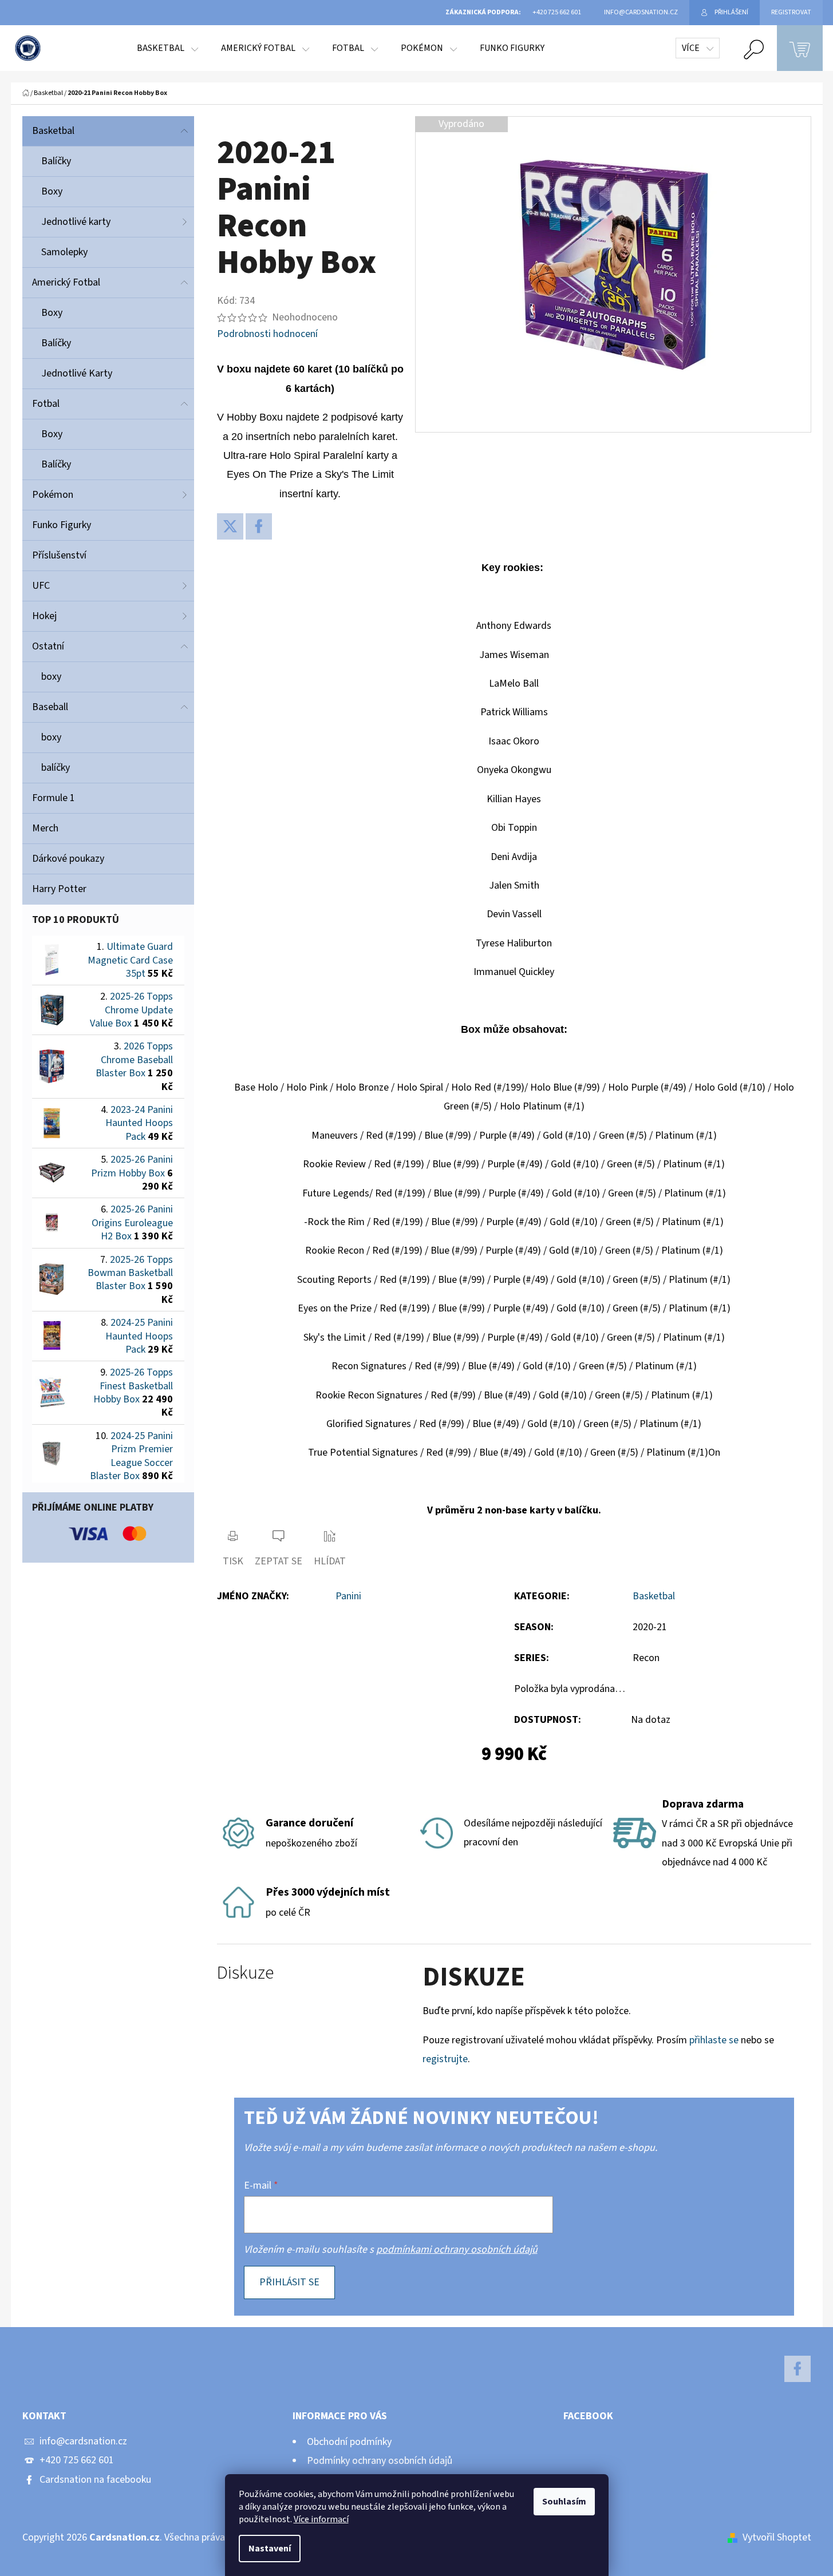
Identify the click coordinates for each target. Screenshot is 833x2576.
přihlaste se (714, 2040)
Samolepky (64, 252)
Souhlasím (564, 2502)
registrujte (445, 2059)
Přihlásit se (289, 2282)
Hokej (44, 616)
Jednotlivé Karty (77, 373)
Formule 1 (54, 798)
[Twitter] (230, 526)
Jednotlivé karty (76, 222)
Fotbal (46, 404)
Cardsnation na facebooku (95, 2480)
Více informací (321, 2519)
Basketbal (53, 131)
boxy (51, 677)
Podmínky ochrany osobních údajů (380, 2461)
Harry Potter (59, 889)
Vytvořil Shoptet (777, 2537)
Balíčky (56, 161)
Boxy (52, 191)
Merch (45, 828)
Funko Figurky (62, 525)
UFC (41, 586)
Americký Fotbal (66, 282)
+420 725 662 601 (77, 2460)
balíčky (56, 768)
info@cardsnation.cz (83, 2441)
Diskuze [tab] (245, 1973)
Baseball (50, 707)
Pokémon (53, 495)
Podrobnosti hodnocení (267, 334)
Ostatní (48, 646)
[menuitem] (167, 48)
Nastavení (270, 2549)
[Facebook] (259, 526)
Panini (348, 1596)
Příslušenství (59, 555)
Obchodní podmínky (349, 2442)
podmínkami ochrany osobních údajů (457, 2250)
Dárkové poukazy (68, 859)
